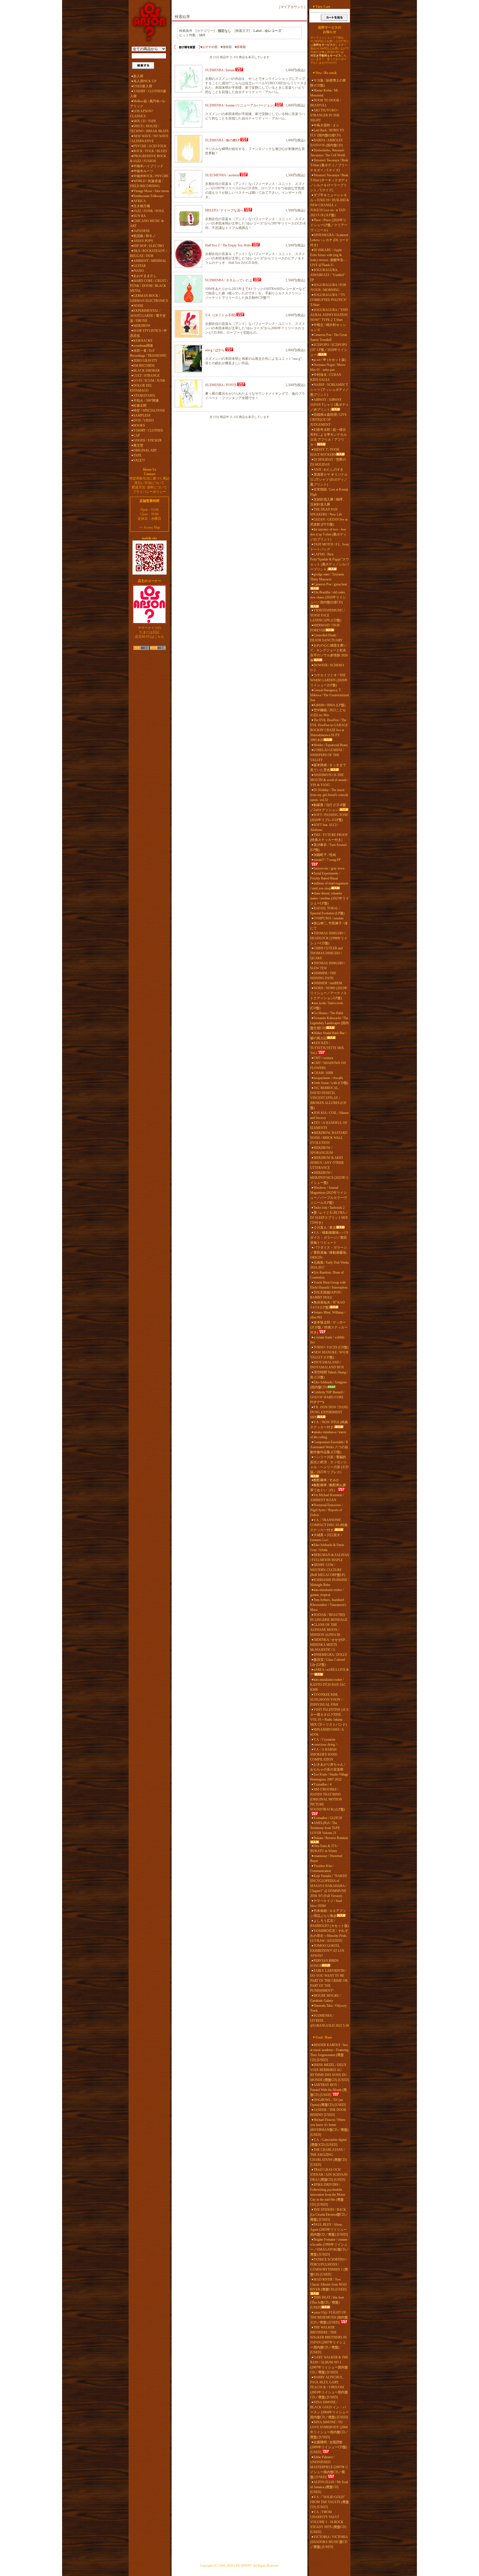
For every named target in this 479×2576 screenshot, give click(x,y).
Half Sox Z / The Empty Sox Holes (228, 245)
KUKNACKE (143, 341)
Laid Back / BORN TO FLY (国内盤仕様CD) (327, 133)
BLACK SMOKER (146, 371)
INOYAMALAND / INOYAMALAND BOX (327, 1365)
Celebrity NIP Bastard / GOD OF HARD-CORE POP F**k (327, 1397)
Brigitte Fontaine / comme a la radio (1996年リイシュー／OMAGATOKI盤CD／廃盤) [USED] (330, 2247)
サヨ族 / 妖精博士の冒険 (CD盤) (328, 83)
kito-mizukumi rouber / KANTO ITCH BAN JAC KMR (328, 1685)
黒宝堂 (138, 445)
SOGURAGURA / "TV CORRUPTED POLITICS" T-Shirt (329, 300)
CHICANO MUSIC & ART (147, 223)
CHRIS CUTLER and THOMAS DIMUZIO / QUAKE (326, 953)
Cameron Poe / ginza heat (330, 584)
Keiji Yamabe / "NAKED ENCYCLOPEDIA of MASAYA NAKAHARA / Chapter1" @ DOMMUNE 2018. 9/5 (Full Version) (329, 1886)
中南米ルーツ (143, 171)
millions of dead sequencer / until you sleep (329, 886)
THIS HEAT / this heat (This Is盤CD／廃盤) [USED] (327, 2302)
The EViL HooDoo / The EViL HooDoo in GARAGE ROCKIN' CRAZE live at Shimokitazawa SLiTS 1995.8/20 (329, 730)
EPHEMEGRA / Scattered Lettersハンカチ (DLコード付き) (329, 240)
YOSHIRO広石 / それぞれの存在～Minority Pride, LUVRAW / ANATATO (329, 1936)
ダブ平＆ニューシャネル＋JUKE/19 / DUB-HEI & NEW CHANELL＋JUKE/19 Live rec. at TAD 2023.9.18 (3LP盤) (330, 205)
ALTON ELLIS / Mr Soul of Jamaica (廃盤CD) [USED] (329, 2487)
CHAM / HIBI (323, 1073)
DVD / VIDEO (144, 420)
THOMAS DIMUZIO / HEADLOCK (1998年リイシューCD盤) (329, 938)
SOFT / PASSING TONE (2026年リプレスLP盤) (329, 817)
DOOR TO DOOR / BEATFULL (325, 103)
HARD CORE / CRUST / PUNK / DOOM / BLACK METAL (149, 286)
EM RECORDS (144, 366)
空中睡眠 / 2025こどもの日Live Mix (328, 713)
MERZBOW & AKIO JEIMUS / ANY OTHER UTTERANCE (327, 1163)
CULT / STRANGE (146, 376)
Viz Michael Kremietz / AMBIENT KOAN (327, 1498)
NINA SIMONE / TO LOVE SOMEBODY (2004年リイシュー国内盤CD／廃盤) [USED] (329, 2430)
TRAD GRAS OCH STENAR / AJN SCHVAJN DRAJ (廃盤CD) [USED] (329, 2175)
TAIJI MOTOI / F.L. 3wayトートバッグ (330, 547)
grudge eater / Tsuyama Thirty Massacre (327, 577)
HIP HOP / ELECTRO (149, 246)
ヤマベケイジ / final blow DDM (326, 1903)
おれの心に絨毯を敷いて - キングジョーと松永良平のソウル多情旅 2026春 (329, 653)
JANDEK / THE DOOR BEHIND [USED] (328, 2112)
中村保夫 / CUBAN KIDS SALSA (326, 377)
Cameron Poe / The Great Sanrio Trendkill (328, 337)
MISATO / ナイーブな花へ (224, 210)
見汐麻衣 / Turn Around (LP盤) (328, 847)
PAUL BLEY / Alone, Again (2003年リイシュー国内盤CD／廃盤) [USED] (329, 2230)
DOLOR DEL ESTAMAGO (141, 388)
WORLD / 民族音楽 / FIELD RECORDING (146, 183)
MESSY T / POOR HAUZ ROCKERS (325, 452)
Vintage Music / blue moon (151, 191)
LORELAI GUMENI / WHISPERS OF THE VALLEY (327, 755)
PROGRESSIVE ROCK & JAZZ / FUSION (148, 159)
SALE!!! (139, 460)
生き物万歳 (142, 206)
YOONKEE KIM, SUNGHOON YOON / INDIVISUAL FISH (326, 1700)
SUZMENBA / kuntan (220, 70)
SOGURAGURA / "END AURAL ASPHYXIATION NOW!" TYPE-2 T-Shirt (329, 315)
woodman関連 (143, 346)
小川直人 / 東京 (325, 1228)
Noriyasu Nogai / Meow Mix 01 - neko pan (328, 367)
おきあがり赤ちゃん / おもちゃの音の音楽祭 (328, 1767)
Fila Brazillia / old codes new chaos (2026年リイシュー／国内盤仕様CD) (328, 597)
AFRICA (140, 201)
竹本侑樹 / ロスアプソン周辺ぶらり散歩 (328, 1913)
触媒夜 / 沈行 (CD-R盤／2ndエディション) (328, 807)
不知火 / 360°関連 (146, 401)
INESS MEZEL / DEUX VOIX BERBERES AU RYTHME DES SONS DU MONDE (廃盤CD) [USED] (330, 2072)
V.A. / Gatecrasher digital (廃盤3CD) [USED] (328, 2142)
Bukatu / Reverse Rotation (331, 1838)
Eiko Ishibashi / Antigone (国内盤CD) (328, 1385)
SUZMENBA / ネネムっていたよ (229, 280)
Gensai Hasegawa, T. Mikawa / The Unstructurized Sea (329, 695)
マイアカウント (292, 7)
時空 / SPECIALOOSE (149, 410)
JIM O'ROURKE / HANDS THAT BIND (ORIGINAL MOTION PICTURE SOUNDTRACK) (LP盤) (328, 1799)
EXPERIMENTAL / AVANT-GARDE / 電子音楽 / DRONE (148, 316)
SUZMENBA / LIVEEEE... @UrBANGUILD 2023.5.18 (329, 2021)
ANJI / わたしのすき (328, 470)
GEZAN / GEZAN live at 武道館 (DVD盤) (329, 522)
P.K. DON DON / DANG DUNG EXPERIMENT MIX (329, 1412)
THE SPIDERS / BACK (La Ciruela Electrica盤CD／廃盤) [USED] (329, 2215)
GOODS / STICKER (147, 440)
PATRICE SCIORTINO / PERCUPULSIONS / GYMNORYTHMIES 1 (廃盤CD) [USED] (329, 2267)
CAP (137, 435)
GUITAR (140, 266)
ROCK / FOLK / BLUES (150, 151)
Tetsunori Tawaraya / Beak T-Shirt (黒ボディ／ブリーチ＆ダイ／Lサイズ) (329, 165)
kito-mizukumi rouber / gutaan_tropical (327, 1592)
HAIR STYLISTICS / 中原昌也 (148, 333)
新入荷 (138, 76)
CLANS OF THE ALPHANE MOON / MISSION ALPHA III (325, 1630)
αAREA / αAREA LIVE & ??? (329, 1672)
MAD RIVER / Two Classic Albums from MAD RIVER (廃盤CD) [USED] (328, 2284)
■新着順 (240, 47)
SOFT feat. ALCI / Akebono (324, 827)
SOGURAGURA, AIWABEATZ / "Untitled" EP (328, 275)
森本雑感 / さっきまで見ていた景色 (328, 767)
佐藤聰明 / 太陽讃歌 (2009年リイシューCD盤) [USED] (329, 2447)
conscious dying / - (326, 1744)
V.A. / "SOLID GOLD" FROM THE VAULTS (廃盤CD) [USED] (330, 2502)
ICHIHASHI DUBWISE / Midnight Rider (329, 1582)
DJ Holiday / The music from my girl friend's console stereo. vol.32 (329, 795)
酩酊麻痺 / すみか (326, 1480)
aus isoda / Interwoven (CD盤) (327, 1006)
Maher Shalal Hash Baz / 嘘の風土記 (328, 1035)
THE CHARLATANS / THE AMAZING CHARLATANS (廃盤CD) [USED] (328, 2157)
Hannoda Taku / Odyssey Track (328, 2008)
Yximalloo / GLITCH (328, 1818)
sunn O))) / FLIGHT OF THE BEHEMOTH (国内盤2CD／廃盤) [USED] (329, 2317)
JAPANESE (142, 231)
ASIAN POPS (143, 241)
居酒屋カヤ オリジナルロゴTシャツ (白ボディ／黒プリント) (329, 480)
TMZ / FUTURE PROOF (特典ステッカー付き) (329, 837)
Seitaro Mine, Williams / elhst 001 (328, 1315)
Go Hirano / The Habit (328, 1013)
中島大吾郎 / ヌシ (326, 125)
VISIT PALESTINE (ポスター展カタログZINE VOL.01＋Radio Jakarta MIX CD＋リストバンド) (330, 1717)
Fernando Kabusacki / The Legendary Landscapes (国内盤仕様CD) (329, 1023)
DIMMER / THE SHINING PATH (323, 976)
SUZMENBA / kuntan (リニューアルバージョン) (240, 105)
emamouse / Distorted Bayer (326, 1858)
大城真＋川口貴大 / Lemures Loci (326, 1537)
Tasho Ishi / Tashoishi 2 (329, 1208)
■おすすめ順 (209, 47)
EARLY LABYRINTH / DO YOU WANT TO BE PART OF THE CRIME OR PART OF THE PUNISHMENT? (329, 1981)
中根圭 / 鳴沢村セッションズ (328, 327)
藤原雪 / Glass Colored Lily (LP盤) (328, 1662)
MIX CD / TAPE (145, 121)
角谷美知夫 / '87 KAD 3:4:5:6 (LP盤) (328, 1305)
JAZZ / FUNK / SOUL (149, 211)
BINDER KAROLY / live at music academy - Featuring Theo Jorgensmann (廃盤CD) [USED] (329, 2052)
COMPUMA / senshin (328, 918)
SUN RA (140, 216)
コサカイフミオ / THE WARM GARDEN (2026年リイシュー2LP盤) (329, 680)
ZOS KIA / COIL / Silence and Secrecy (329, 1115)
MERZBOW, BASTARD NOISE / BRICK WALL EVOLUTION (329, 1138)
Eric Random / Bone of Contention (327, 1275)
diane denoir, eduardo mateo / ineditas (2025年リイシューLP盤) (330, 898)
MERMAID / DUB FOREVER (325, 628)
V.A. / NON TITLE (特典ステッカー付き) (329, 1425)
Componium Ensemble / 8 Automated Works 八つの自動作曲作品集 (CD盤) (329, 1447)
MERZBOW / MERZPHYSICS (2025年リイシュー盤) (329, 1178)
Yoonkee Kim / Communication (322, 1868)
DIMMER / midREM (328, 983)
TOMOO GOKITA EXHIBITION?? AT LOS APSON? (327, 1951)
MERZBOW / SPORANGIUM (322, 1150)
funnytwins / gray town (329, 868)
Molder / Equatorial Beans (331, 745)
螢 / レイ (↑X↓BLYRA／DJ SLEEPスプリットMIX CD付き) (329, 1218)
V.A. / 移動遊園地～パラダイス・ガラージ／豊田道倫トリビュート (329, 1238)
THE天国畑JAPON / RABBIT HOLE (326, 1295)
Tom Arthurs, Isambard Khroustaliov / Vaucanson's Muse (328, 1605)
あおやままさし (145, 276)
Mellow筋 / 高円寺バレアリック (148, 104)
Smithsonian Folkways (148, 196)
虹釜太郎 (140, 405)
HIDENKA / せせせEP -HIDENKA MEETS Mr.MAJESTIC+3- (329, 1645)
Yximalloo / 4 (323, 1784)
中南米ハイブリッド (148, 166)
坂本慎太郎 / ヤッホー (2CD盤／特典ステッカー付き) (329, 1327)
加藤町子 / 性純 (325, 855)
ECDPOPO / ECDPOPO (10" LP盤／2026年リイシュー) (329, 350)
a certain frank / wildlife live (327, 1340)
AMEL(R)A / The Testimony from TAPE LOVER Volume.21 (325, 1828)
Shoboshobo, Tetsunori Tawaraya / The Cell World (328, 153)
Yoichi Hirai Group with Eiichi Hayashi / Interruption (329, 1285)
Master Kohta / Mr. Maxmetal (324, 93)
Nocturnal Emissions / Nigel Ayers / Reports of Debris (326, 1510)
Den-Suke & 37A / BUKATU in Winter (324, 1848)
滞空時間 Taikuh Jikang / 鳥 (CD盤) (329, 1375)
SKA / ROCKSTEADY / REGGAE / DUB (148, 253)
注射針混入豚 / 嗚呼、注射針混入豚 (328, 502)
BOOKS (139, 425)
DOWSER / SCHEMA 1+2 (327, 668)
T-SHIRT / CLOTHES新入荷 (148, 94)
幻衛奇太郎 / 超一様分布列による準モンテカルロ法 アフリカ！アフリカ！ (328, 437)
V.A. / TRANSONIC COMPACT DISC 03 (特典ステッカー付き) (329, 1525)
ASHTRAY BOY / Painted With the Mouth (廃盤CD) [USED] (328, 2090)
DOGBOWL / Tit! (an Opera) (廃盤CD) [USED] (328, 2102)
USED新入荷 (143, 86)
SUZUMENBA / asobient (222, 175)
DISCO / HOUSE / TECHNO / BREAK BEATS (149, 129)
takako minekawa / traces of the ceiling (328, 1435)
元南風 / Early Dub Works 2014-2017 (330, 1265)
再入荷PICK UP (145, 81)
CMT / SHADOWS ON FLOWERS (328, 1065)
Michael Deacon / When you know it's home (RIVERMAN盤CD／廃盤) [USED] (329, 2127)
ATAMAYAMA (144, 396)
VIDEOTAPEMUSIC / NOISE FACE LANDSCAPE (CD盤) (327, 615)
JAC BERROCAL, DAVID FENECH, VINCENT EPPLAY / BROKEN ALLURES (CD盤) (328, 1098)
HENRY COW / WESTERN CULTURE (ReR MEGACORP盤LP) (328, 1570)
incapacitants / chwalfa (328, 1078)
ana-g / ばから (215, 350)
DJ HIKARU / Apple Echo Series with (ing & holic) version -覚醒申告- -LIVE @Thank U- (328, 257)
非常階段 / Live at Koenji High (329, 492)
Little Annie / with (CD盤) (331, 1083)
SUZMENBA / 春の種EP (222, 140)
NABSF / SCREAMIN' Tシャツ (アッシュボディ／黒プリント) (329, 390)
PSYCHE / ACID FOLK (150, 146)
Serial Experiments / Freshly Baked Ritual (325, 876)
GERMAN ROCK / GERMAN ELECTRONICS (149, 298)
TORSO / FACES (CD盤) (331, 1347)
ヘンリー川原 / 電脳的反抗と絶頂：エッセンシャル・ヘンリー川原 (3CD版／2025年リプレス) (329, 1465)
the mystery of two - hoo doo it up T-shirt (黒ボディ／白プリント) (328, 534)
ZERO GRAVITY (145, 361)
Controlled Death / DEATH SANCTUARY (326, 638)
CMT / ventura (323, 1058)
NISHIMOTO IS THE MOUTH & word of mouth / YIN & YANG (329, 780)
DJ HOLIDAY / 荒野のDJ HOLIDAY (328, 462)
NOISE (138, 306)
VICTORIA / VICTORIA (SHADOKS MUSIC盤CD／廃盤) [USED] (329, 2542)
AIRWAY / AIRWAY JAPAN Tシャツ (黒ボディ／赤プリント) (329, 405)
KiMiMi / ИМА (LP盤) (329, 705)
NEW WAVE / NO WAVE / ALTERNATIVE (149, 139)
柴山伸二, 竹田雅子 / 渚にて (329, 926)
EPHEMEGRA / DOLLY (330, 1655)
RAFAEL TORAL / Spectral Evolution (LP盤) (327, 911)
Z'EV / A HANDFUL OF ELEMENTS (329, 1125)
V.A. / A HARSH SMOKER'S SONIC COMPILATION (324, 1754)
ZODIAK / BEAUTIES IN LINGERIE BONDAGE (329, 1617)
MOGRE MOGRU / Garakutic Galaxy (326, 1998)
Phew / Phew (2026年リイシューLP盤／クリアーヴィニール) (329, 225)
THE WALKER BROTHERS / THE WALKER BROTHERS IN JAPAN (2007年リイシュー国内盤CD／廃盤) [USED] (328, 2340)
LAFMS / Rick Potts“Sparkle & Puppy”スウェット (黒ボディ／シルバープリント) (330, 562)
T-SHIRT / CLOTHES (148, 430)
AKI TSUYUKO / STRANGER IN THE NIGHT (325, 115)
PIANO (139, 271)
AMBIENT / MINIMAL (150, 261)
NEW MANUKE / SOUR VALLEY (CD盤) (329, 1355)
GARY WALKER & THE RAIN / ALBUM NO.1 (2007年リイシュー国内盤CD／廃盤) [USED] (329, 2365)
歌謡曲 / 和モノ (145, 236)
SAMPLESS (142, 415)
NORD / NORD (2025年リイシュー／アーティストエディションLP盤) (329, 993)
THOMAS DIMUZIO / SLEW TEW (328, 966)
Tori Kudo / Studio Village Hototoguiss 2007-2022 (329, 1777)
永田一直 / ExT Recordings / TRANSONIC (148, 353)
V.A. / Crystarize (324, 1740)
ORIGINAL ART (145, 450)
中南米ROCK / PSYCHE (151, 176)
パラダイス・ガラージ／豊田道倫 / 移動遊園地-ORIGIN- (329, 1253)
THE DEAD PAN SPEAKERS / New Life (326, 512)
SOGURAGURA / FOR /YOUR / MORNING (328, 287)
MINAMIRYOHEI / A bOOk (327, 1732)
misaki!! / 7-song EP (327, 860)
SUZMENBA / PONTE (221, 385)
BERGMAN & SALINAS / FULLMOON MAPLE (330, 1557)
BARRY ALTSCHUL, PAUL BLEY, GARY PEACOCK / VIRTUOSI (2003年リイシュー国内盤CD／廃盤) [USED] (329, 2387)
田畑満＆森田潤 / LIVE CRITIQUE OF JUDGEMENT (328, 420)
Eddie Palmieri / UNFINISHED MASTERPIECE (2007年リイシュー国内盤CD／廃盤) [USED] (329, 2467)
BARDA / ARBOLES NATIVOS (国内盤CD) (326, 143)
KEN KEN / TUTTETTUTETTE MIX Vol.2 (327, 1048)
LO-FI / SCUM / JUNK (149, 381)
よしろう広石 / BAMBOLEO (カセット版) (329, 1923)
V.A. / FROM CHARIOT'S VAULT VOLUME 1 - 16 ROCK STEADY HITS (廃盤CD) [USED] (328, 2522)
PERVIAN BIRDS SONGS (324, 1963)
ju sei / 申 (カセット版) (330, 360)
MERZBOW (142, 326)
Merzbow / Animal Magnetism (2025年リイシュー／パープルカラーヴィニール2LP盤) (328, 1195)
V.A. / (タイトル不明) (221, 315)
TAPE (137, 455)
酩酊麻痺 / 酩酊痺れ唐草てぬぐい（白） (328, 1488)
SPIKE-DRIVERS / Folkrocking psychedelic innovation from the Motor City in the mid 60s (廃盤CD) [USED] (328, 2195)
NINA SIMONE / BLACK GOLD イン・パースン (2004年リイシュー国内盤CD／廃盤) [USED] (329, 2410)
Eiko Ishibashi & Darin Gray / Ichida (327, 1547)
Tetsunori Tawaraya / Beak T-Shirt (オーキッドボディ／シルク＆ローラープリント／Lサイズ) (329, 183)
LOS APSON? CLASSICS (142, 114)
